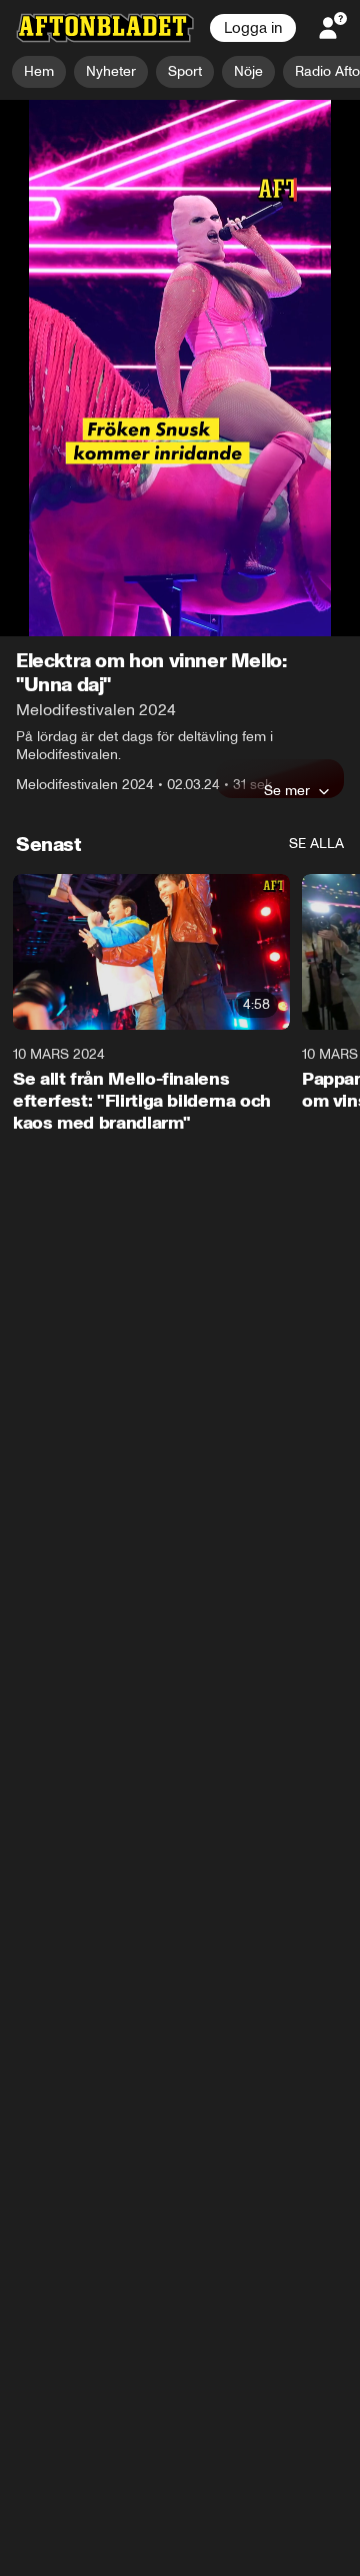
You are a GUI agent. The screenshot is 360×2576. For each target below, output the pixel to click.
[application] (180, 201)
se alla (316, 510)
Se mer (287, 456)
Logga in (253, 28)
